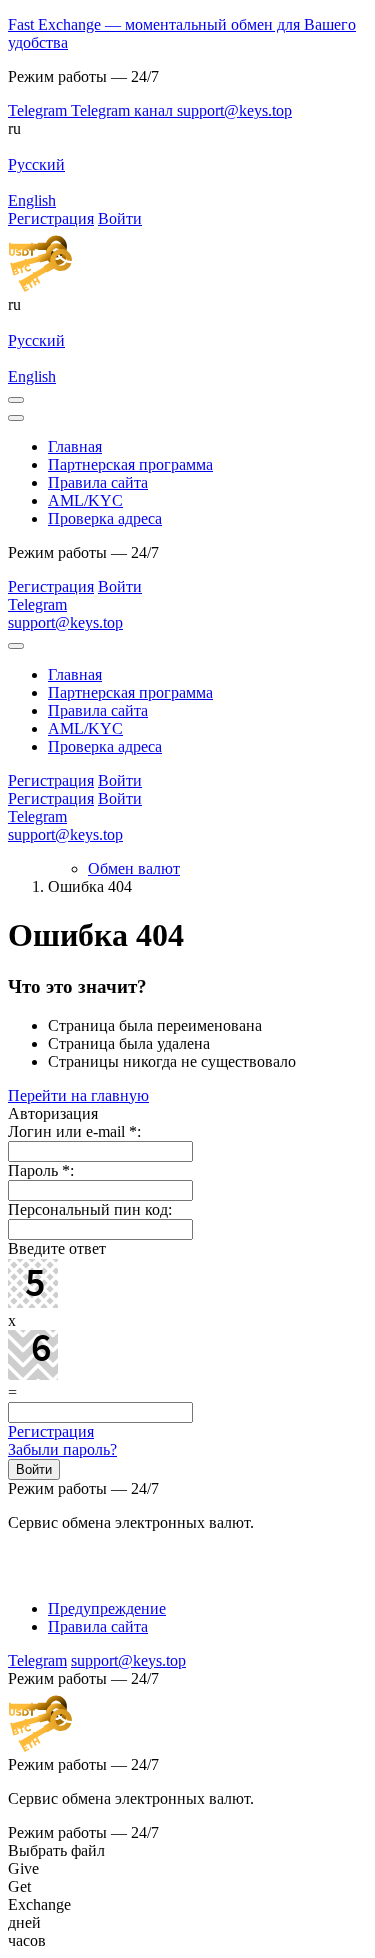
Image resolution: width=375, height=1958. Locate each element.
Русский (36, 164)
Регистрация (51, 1431)
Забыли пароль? (62, 1449)
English (32, 200)
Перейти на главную (78, 1095)
